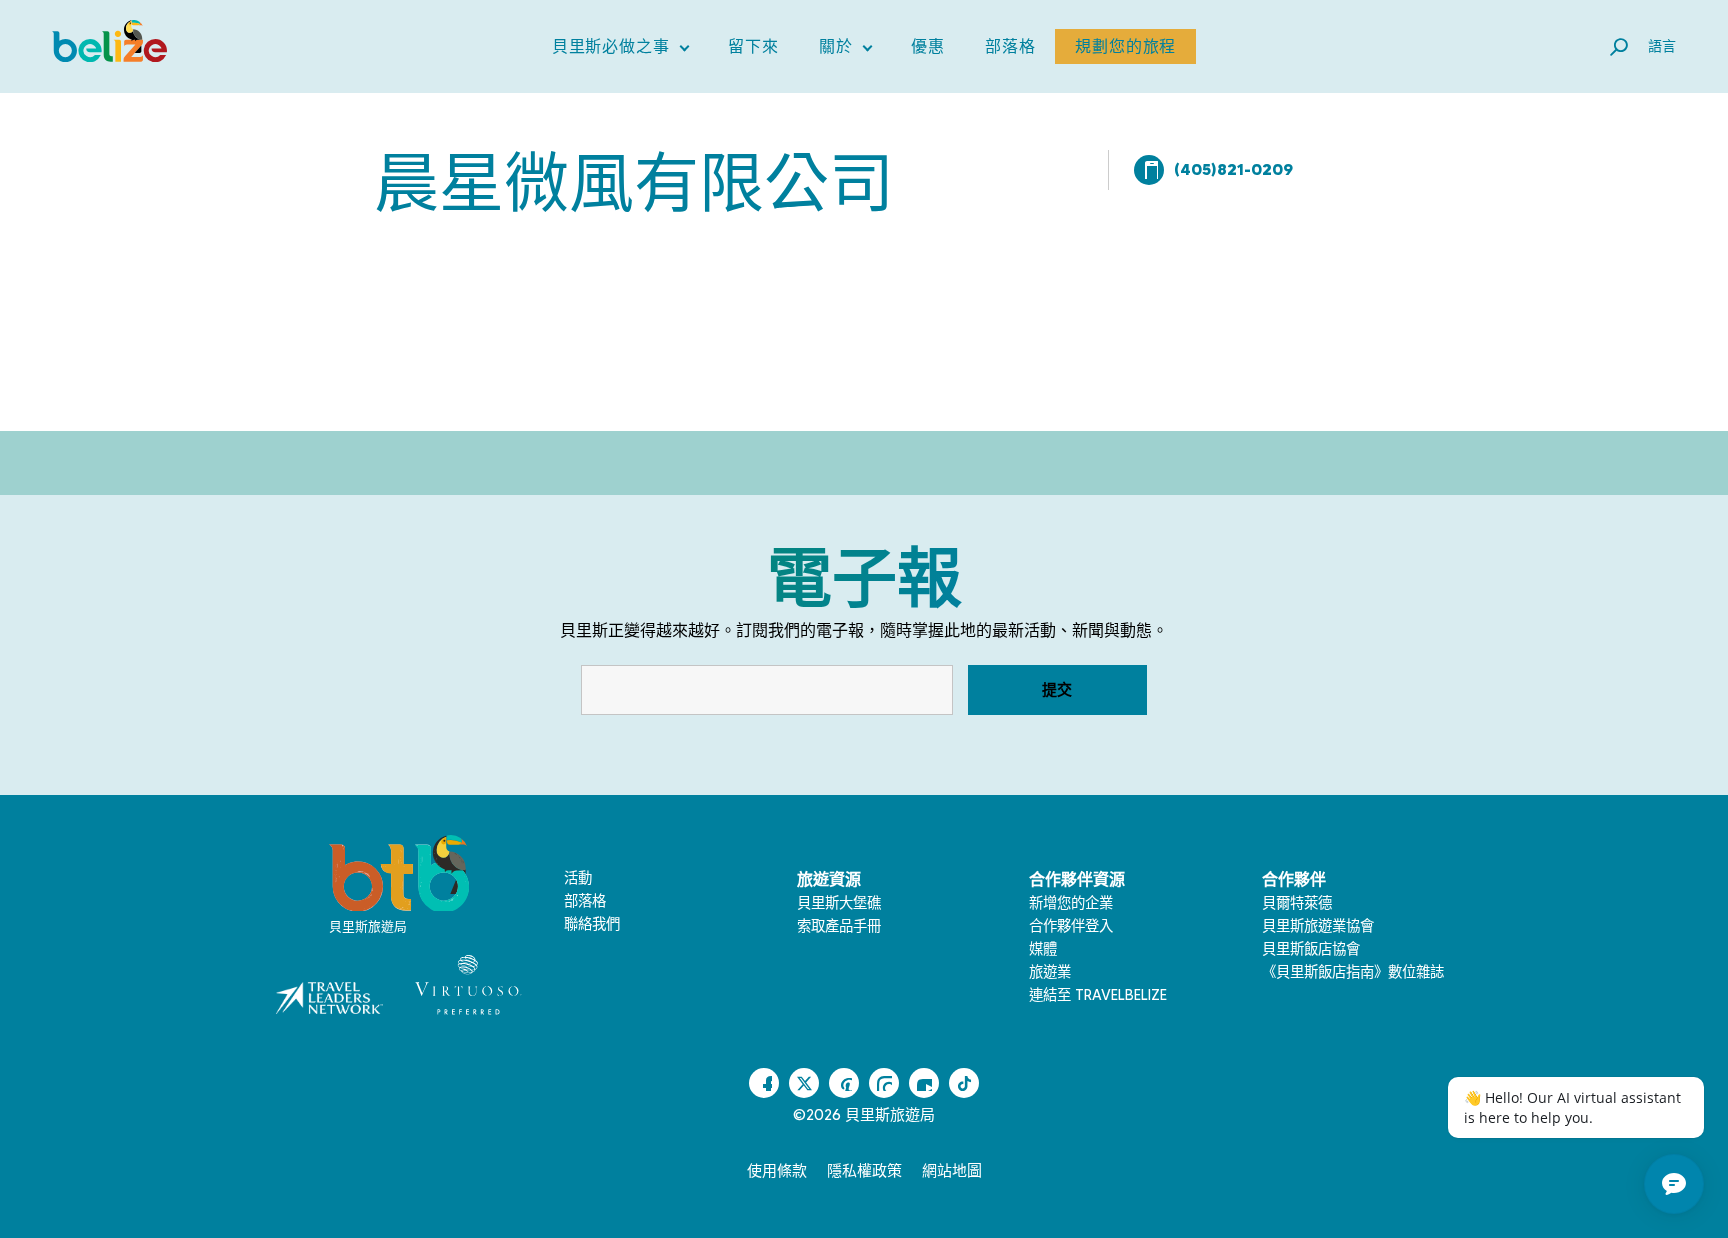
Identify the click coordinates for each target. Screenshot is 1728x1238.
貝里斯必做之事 (620, 50)
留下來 (753, 46)
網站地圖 (952, 1171)
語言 (1662, 46)
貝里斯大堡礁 (839, 903)
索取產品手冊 (839, 926)
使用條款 (777, 1171)
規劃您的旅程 (1125, 46)
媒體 (1043, 949)
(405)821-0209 (1233, 169)
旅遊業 (1050, 972)
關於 (845, 50)
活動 (578, 878)
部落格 (1010, 46)
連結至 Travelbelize (1098, 995)
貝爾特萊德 (1297, 903)
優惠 (928, 46)
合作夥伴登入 (1071, 926)
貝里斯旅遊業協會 (1318, 926)
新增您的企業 (1071, 903)
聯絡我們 (592, 924)
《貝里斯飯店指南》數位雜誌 (1353, 972)
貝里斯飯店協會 (1311, 949)
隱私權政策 (864, 1171)
